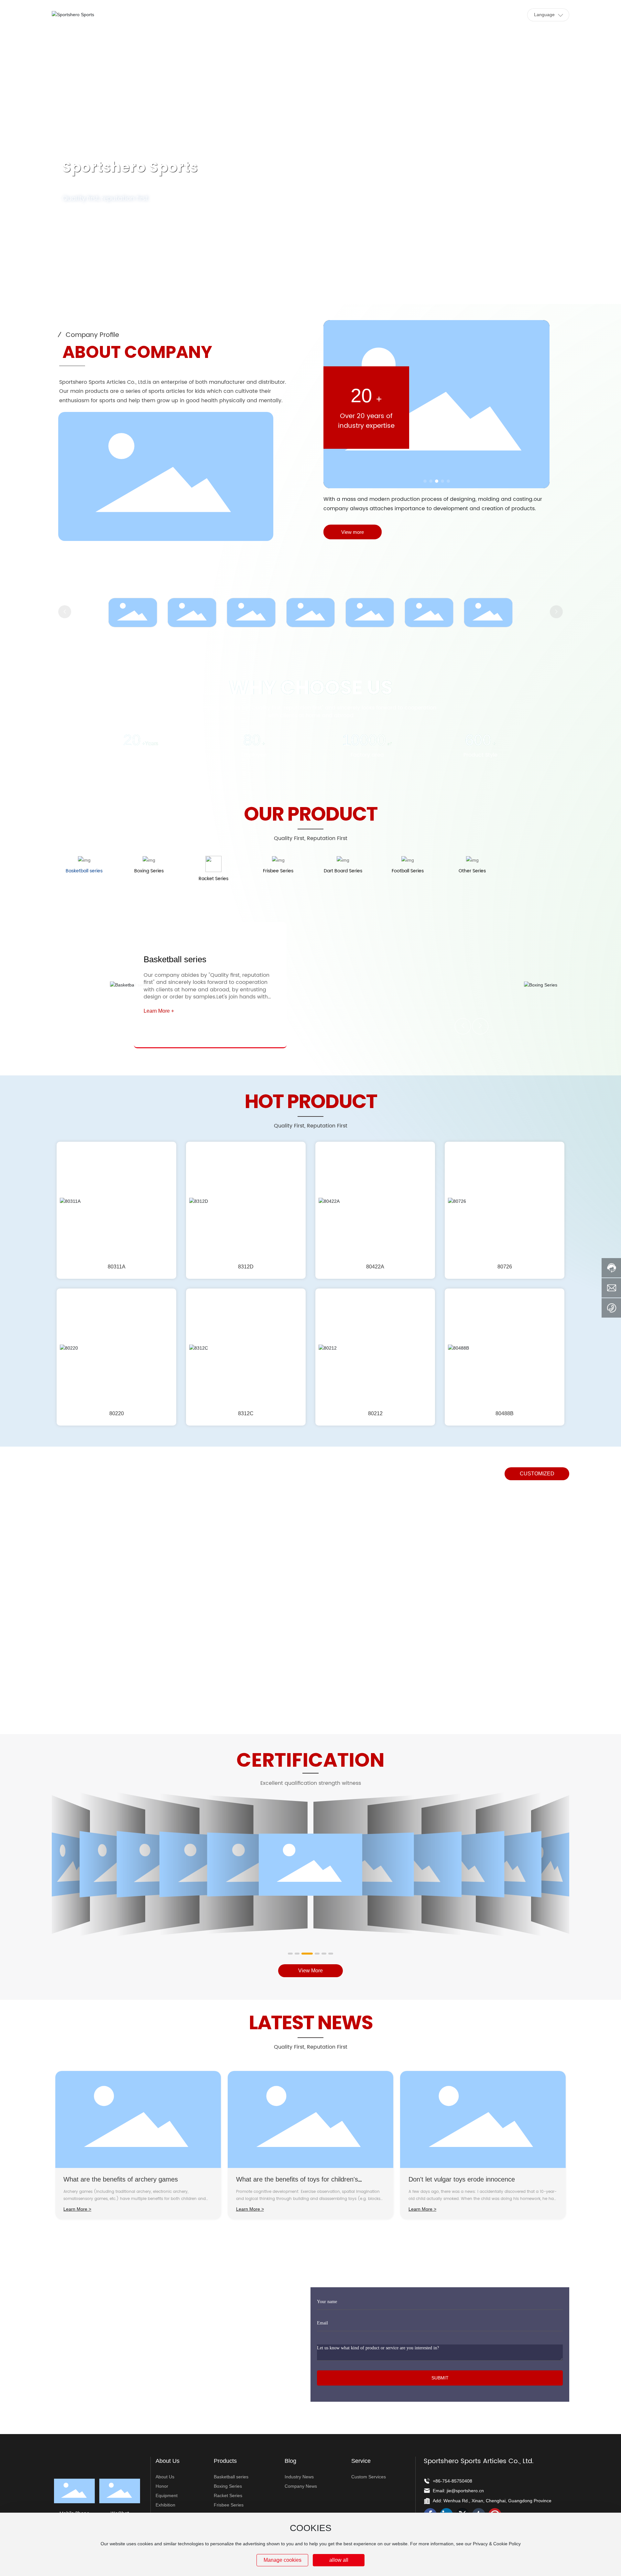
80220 (117, 1413)
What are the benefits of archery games (121, 2179)
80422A (375, 1267)
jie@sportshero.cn (465, 2491)
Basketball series (175, 959)
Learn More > (77, 2209)
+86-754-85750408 (452, 2481)
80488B (505, 1413)
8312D (246, 1267)
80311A (117, 1267)
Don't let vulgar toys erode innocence (462, 2179)
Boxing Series (583, 959)
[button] (63, 286)
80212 (375, 1413)
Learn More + (159, 1011)
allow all (339, 2560)
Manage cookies (283, 2560)
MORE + (86, 229)
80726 (505, 1267)
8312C (246, 1413)
